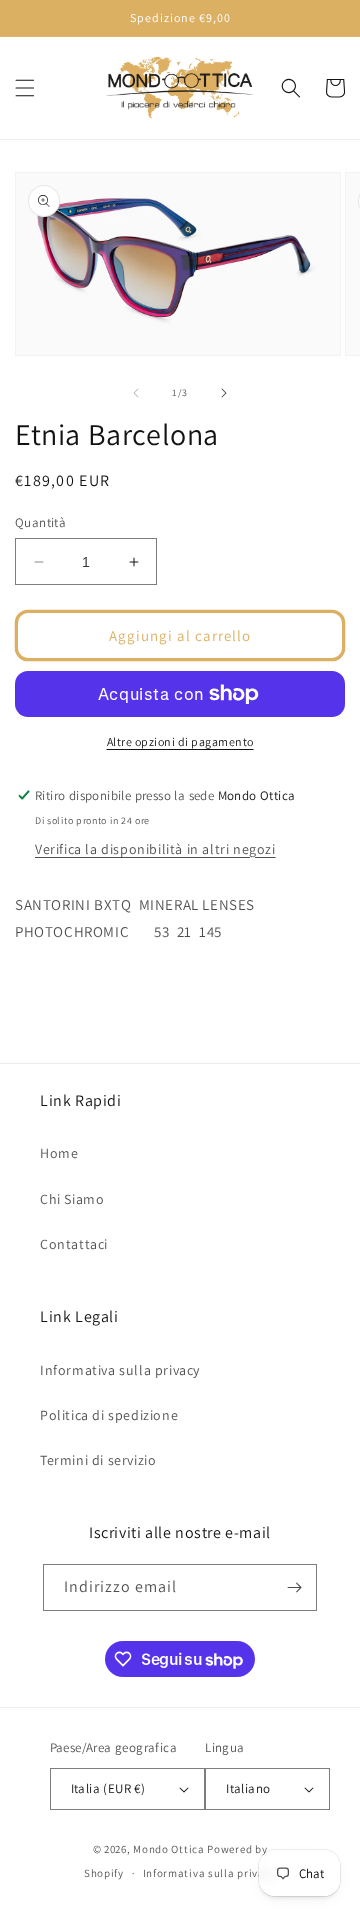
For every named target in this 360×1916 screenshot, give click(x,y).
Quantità (40, 522)
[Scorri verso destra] (224, 393)
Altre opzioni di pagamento (180, 741)
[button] (25, 88)
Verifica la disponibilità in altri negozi (155, 849)
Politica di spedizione (109, 1415)
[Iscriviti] (294, 1587)
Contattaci (74, 1244)
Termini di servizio (98, 1460)
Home (59, 1153)
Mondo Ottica (168, 1849)
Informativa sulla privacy (120, 1370)
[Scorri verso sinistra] (136, 393)
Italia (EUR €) (108, 1788)
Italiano (248, 1788)
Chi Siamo (72, 1199)
